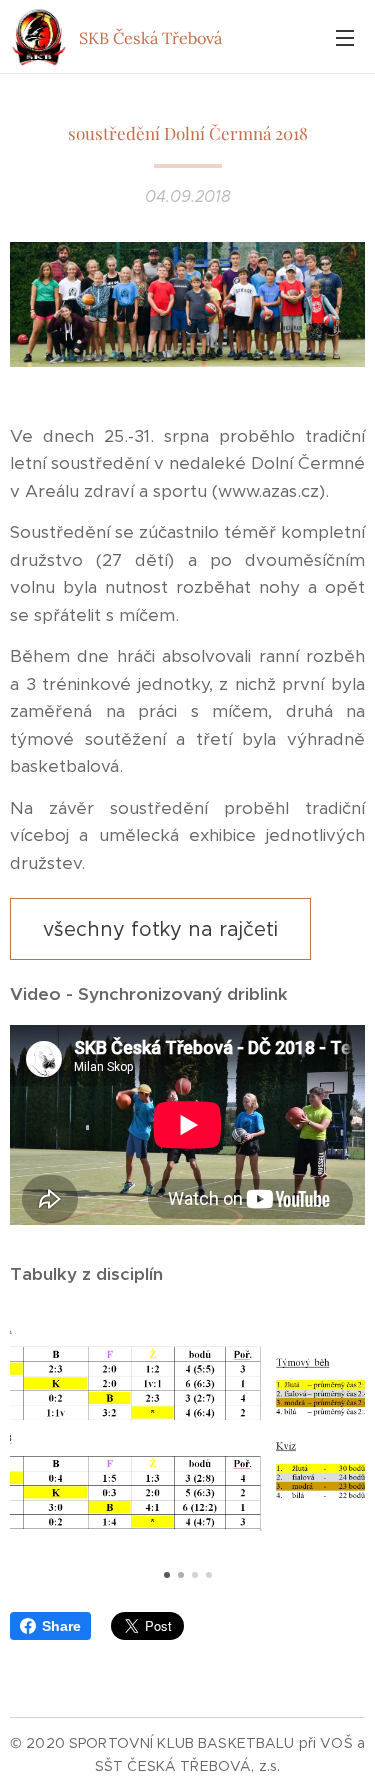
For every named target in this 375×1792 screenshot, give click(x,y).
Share (61, 1626)
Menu (345, 37)
